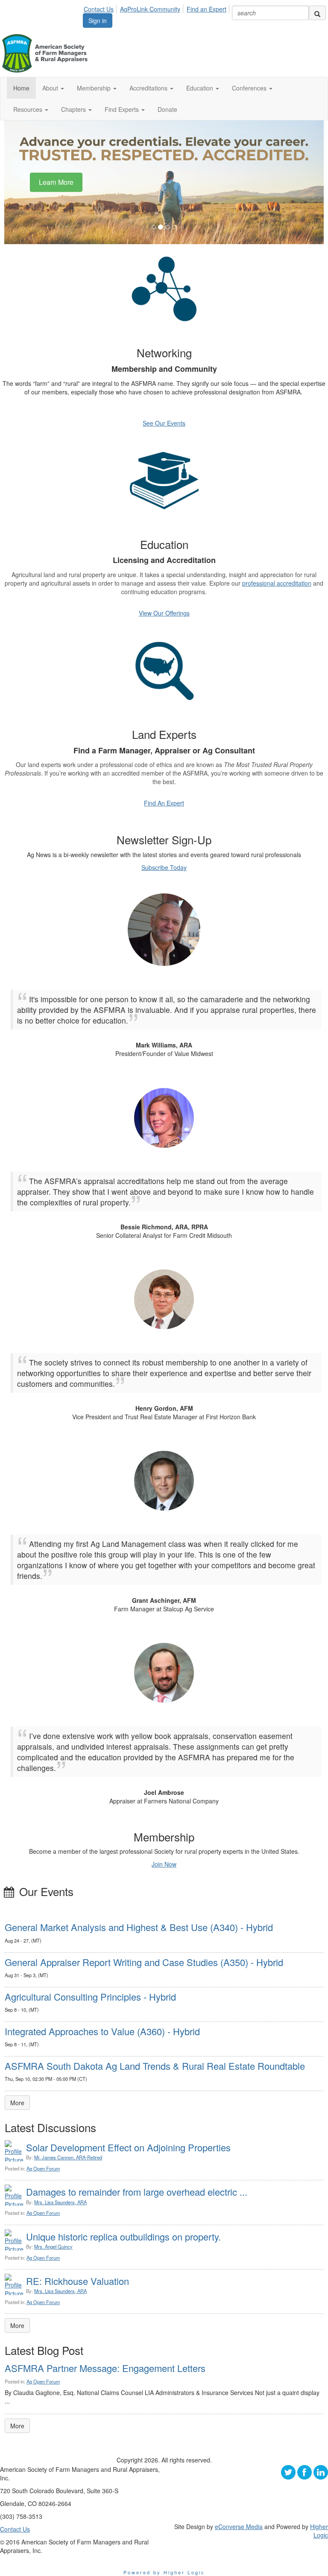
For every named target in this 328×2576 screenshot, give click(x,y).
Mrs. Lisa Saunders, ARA (60, 2202)
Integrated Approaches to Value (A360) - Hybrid (102, 2031)
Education (201, 88)
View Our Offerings (164, 613)
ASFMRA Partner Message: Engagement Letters (105, 2368)
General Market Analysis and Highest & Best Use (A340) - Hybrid (139, 1927)
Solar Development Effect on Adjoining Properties (128, 2147)
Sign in (98, 20)
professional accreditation (277, 583)
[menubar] (157, 8)
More (17, 2103)
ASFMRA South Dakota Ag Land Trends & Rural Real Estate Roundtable (155, 2066)
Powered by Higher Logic (164, 2572)
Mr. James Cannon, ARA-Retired (68, 2157)
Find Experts (123, 109)
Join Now (164, 1864)
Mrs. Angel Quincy (53, 2246)
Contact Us (99, 9)
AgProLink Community (150, 9)
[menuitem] (101, 8)
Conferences (250, 88)
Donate (167, 109)
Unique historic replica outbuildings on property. (123, 2236)
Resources (29, 109)
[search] (317, 13)
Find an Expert (206, 9)
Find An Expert (164, 803)
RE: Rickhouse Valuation (78, 2281)
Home (21, 88)
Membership (95, 88)
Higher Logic (319, 2531)
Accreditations (149, 88)
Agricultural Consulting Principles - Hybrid (90, 1997)
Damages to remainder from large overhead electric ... (137, 2192)
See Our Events (164, 423)
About (51, 88)
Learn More (56, 182)
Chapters (74, 109)
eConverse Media (239, 2526)
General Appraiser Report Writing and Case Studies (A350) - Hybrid (144, 1962)
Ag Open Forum (43, 2168)
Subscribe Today (164, 867)
